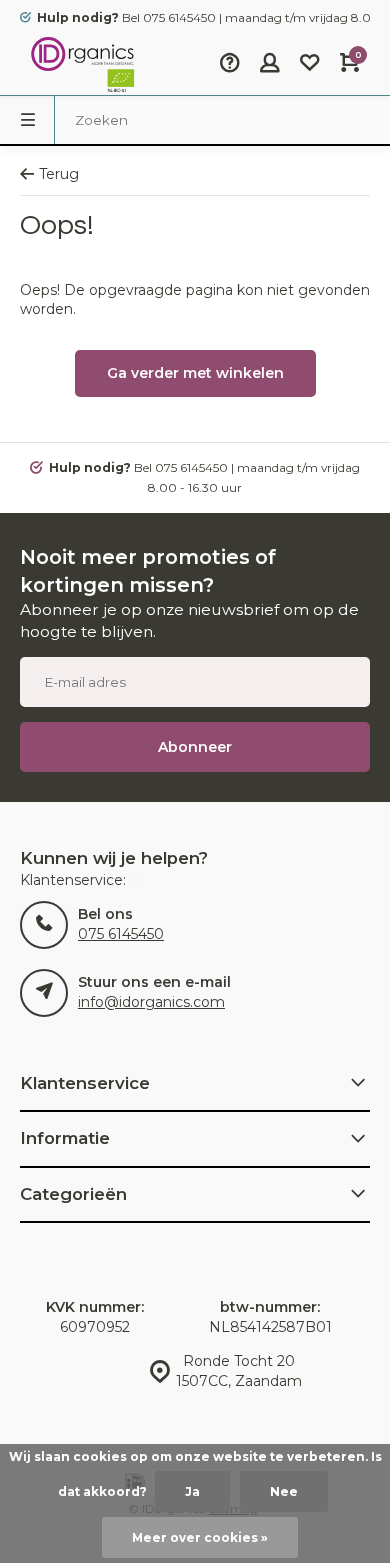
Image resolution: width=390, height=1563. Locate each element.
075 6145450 (121, 934)
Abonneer (195, 747)
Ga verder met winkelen (195, 373)
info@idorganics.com (151, 1002)
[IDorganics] (80, 65)
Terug (59, 174)
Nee (284, 1491)
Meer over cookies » (200, 1537)
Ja (192, 1491)
